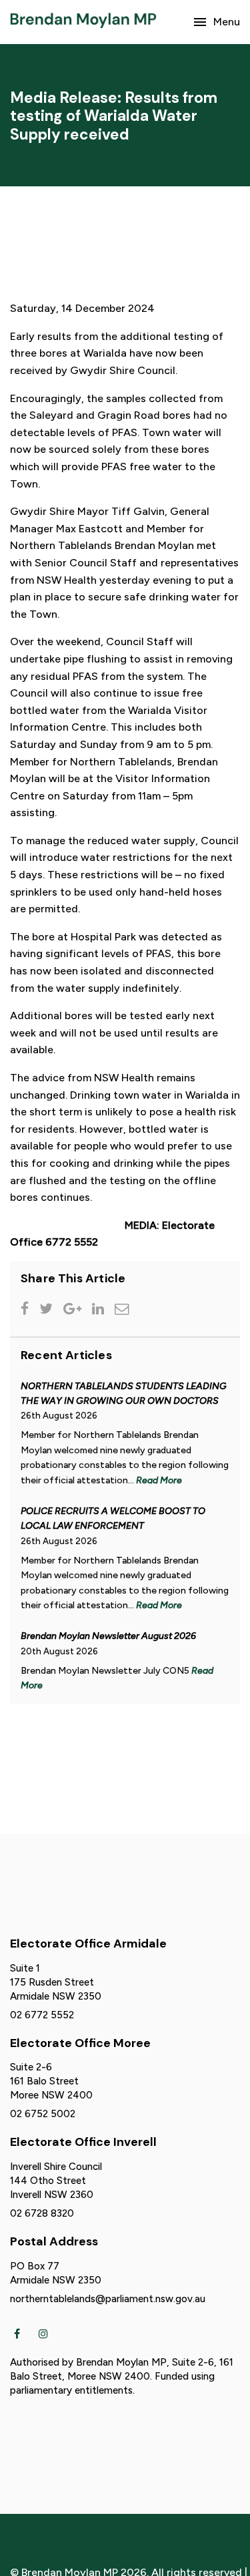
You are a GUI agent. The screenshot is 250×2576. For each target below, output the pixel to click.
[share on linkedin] (101, 1310)
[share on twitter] (49, 1310)
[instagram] (43, 2333)
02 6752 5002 (43, 2114)
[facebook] (17, 2333)
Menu (227, 22)
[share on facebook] (27, 1310)
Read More (159, 1480)
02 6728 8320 (42, 2213)
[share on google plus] (75, 1310)
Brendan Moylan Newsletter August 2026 (108, 1636)
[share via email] (124, 1310)
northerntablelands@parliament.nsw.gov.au (108, 2299)
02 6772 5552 (42, 2015)
